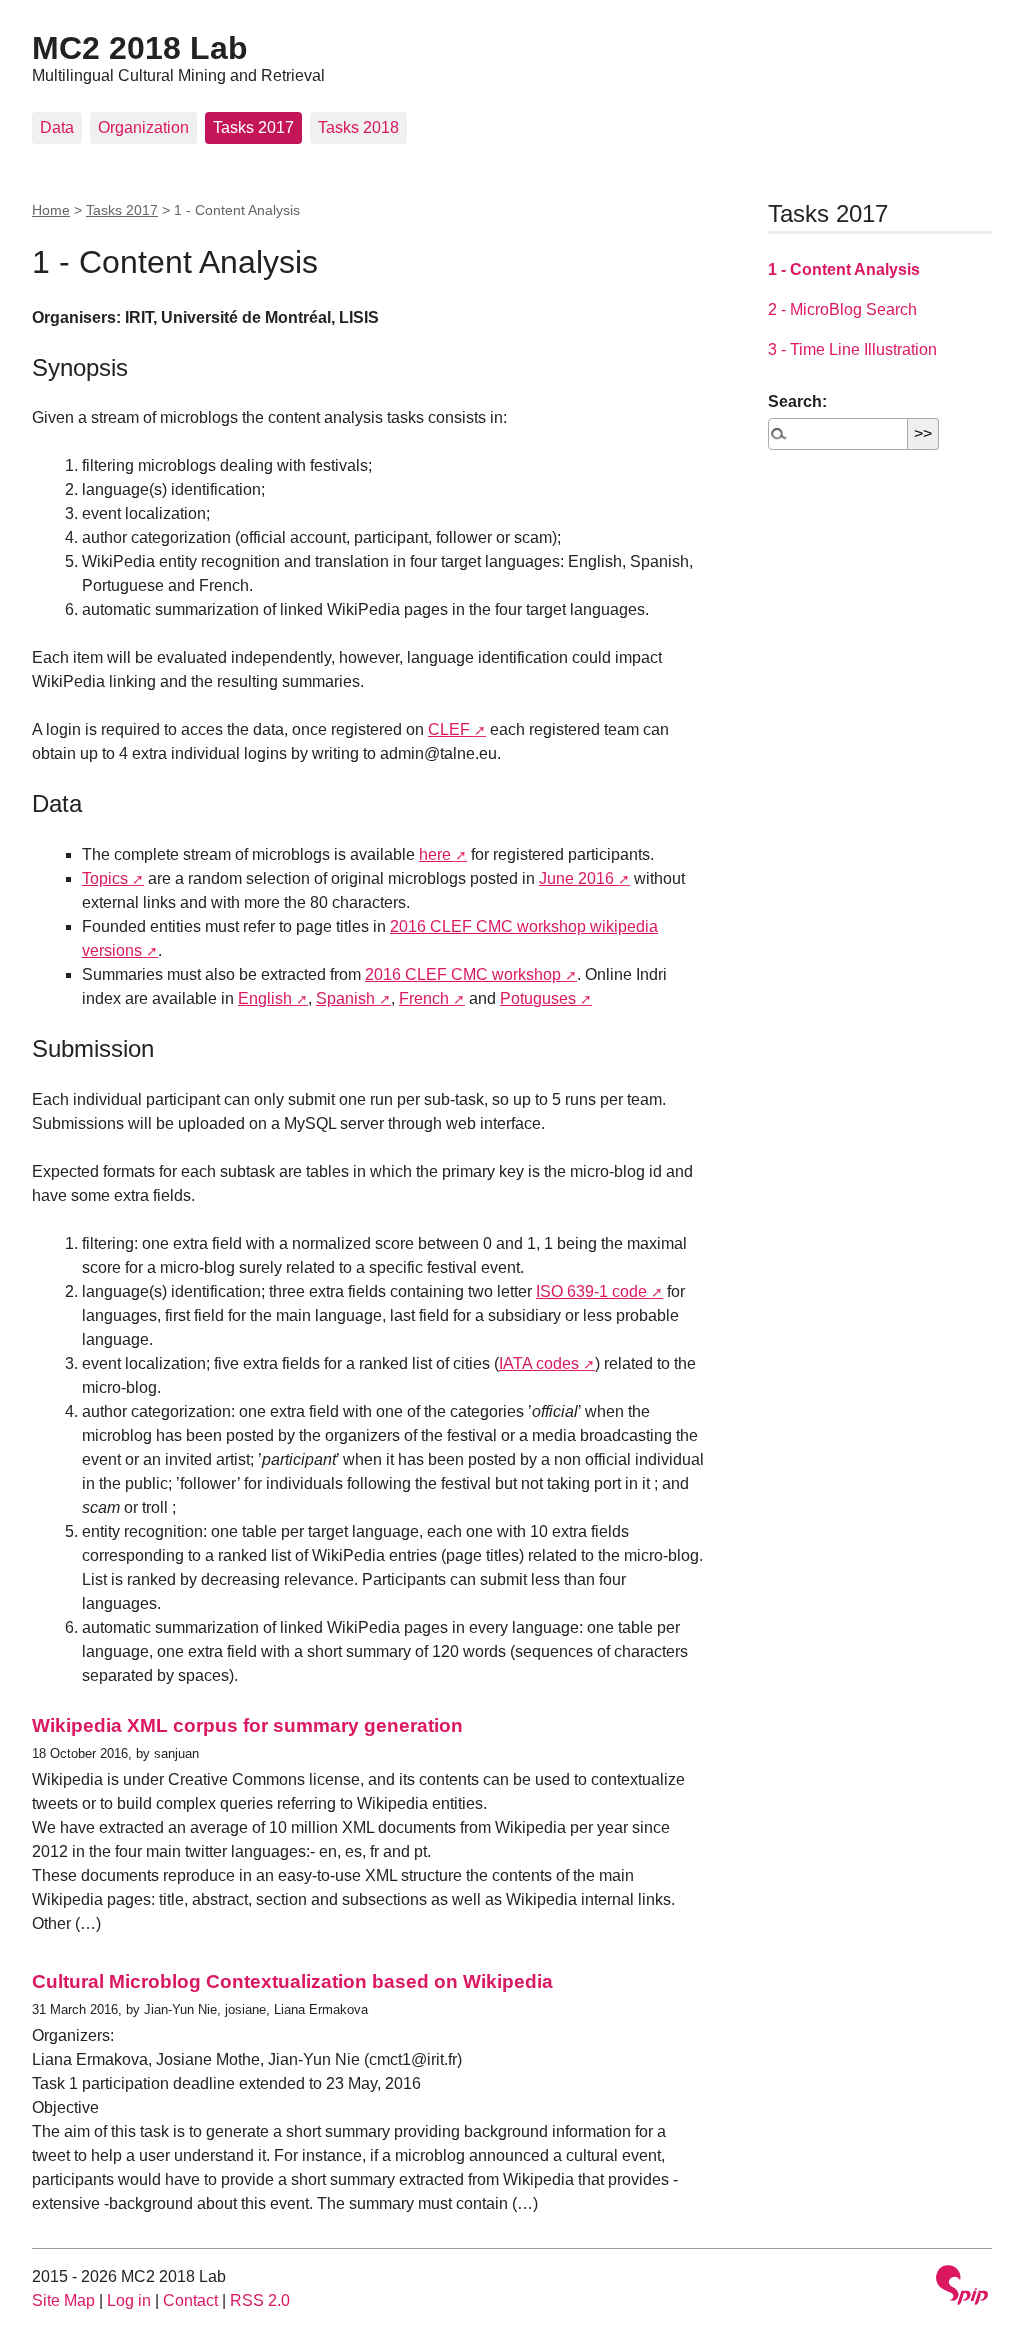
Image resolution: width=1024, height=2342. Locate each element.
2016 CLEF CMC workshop (463, 974)
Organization (143, 127)
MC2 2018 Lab (140, 48)
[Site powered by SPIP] (962, 2287)
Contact (190, 2300)
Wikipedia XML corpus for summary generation (247, 1725)
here (435, 854)
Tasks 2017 (253, 127)
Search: (797, 401)
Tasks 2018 (358, 127)
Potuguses (538, 998)
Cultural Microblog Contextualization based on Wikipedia (292, 1981)
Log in (129, 2300)
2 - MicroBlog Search (842, 309)
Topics (105, 878)
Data (57, 127)
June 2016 (576, 878)
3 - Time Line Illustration (852, 349)
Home (51, 210)
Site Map (63, 2300)
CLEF (449, 729)
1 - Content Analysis (844, 269)
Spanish (345, 998)
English (265, 998)
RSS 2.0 (260, 2300)
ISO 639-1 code (591, 1291)
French (424, 998)
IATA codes (539, 1363)
